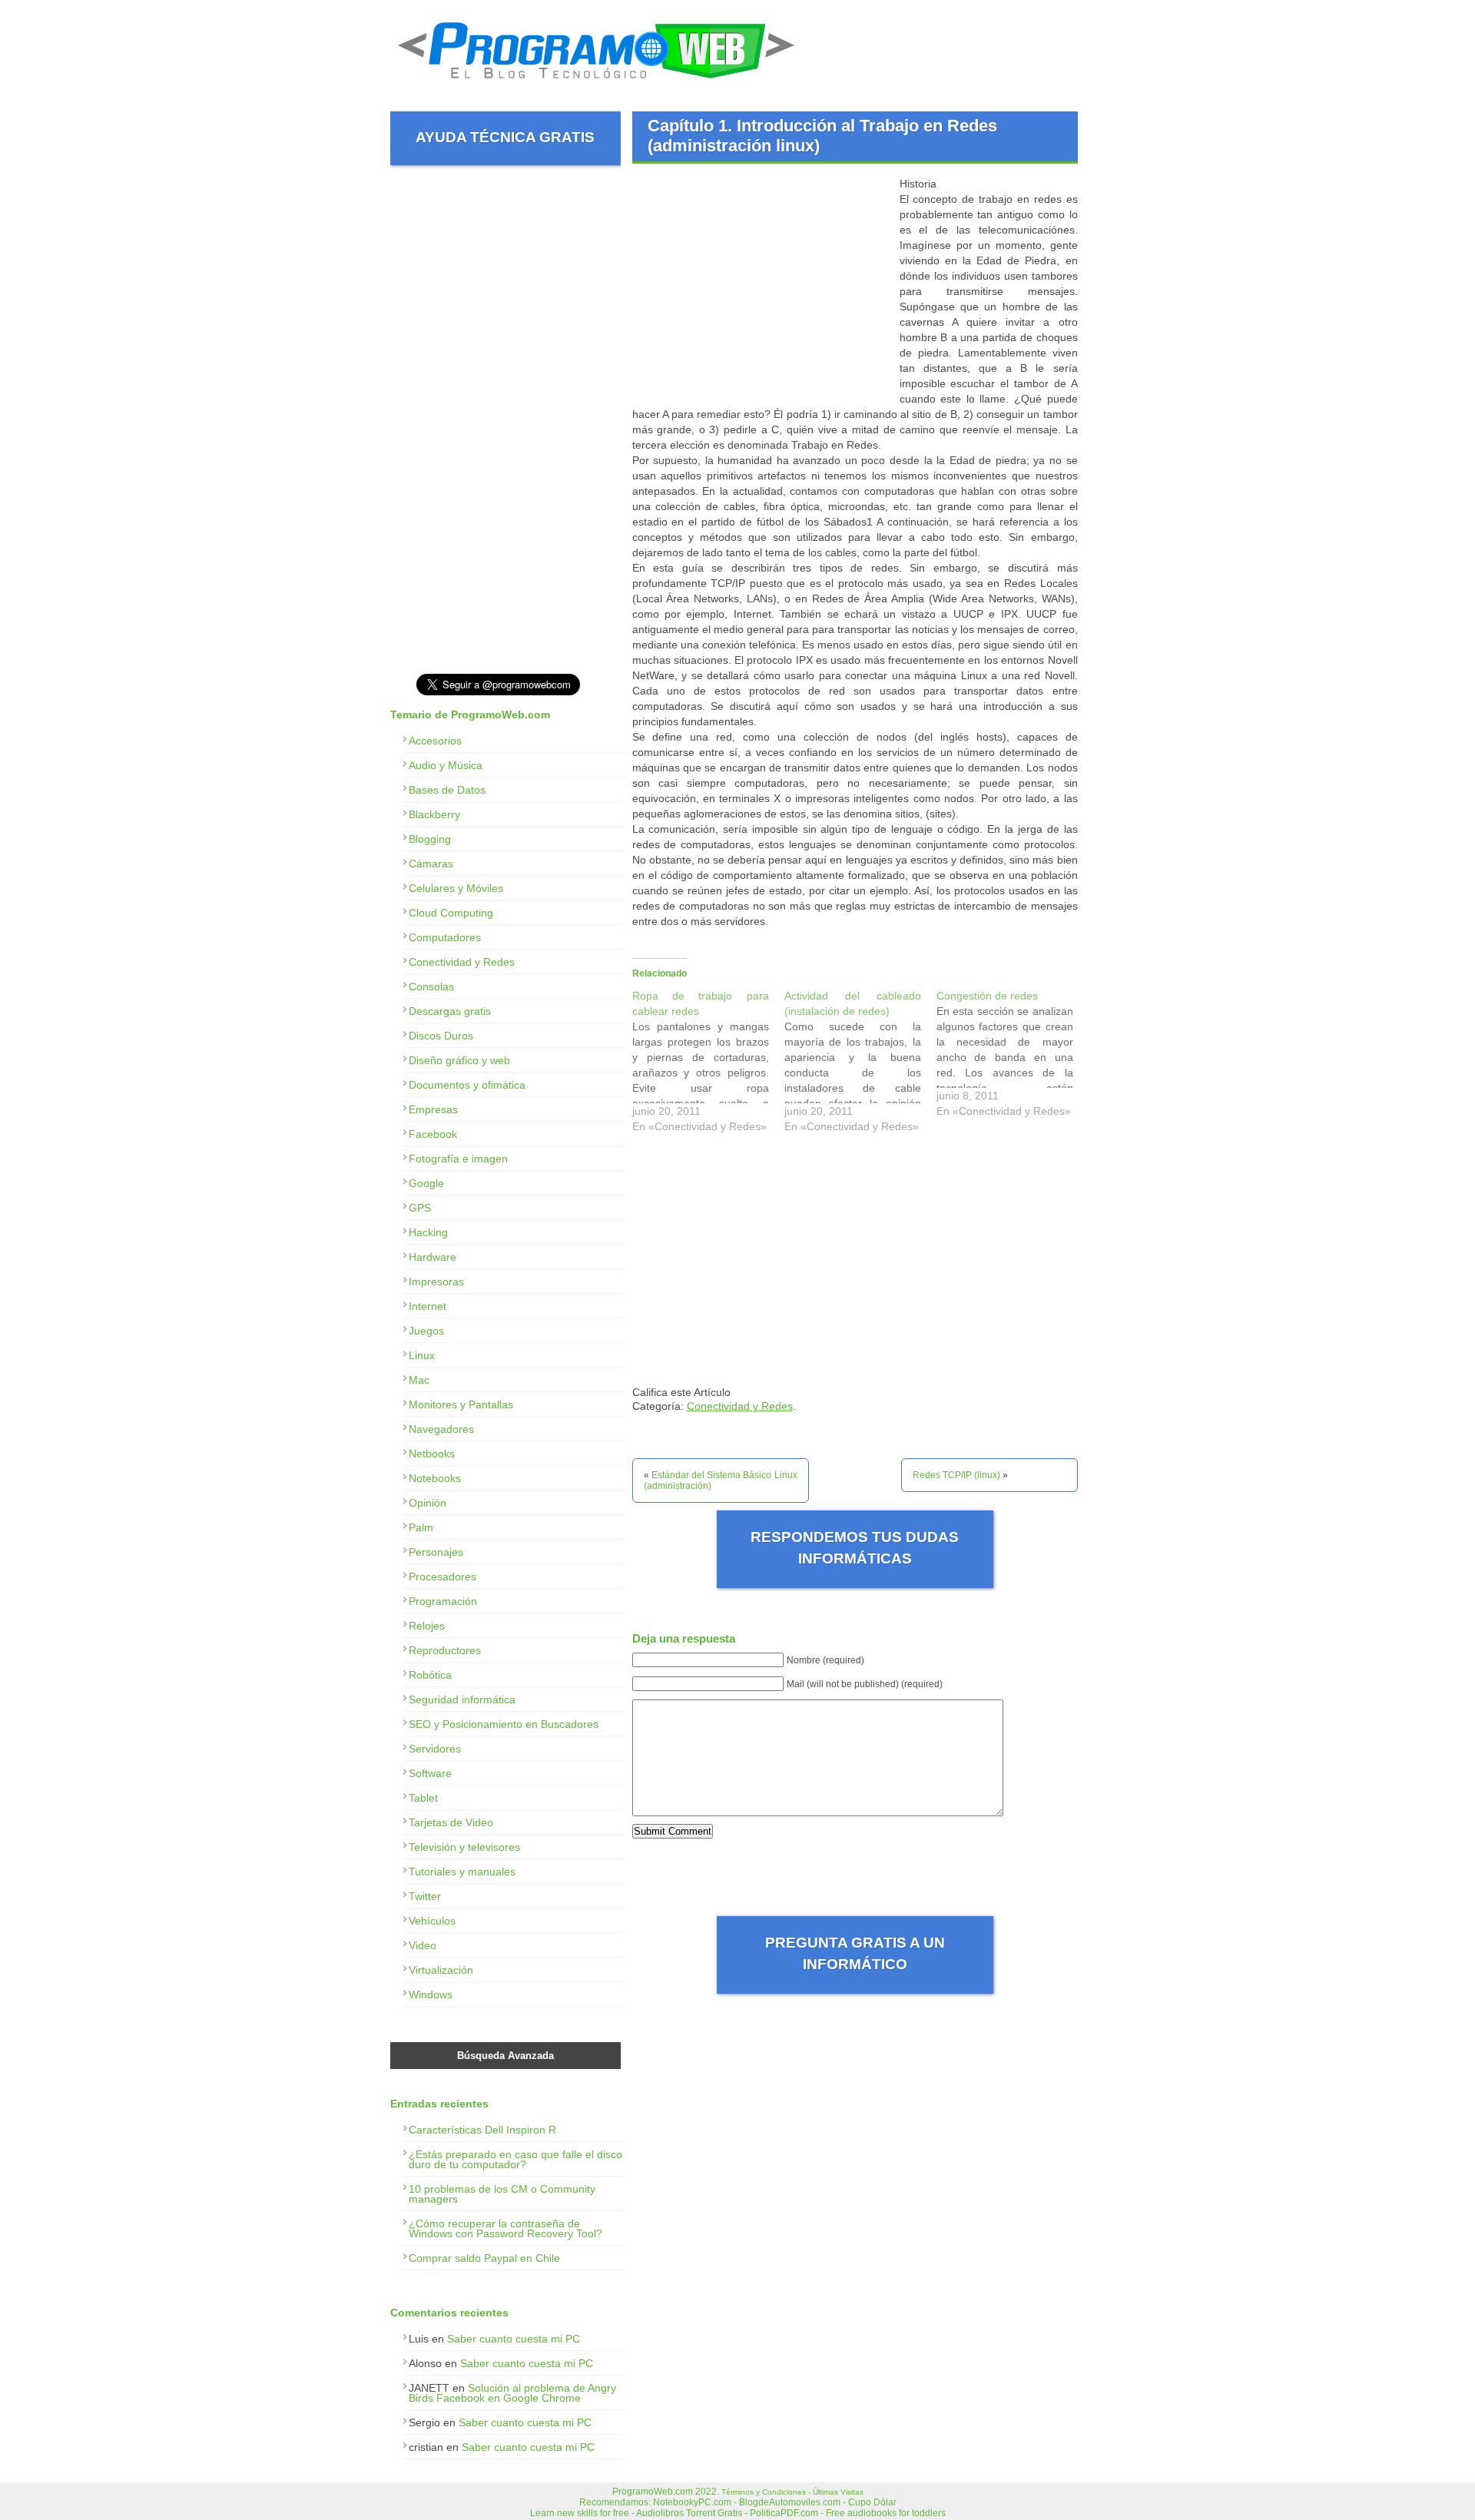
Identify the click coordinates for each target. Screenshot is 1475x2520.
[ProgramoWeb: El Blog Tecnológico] (597, 85)
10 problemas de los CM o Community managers (502, 2194)
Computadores (445, 937)
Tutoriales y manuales (462, 1872)
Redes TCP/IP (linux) (956, 1475)
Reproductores (445, 1650)
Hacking (428, 1232)
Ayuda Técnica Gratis (505, 137)
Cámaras (431, 864)
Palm (421, 1527)
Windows (431, 1994)
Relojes (427, 1626)
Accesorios (435, 741)
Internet (428, 1306)
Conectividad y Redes (740, 1406)
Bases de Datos (447, 790)
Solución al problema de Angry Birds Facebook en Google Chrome (512, 2393)
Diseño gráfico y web (459, 1060)
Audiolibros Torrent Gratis (689, 2513)
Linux (422, 1355)
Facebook (433, 1134)
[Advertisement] (761, 283)
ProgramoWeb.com (653, 2492)
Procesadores (442, 1577)
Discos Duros (441, 1036)
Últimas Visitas (838, 2492)
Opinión (428, 1503)
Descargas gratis (450, 1011)
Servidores (435, 1749)
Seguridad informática (462, 1699)
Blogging (430, 839)
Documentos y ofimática (467, 1085)
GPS (420, 1208)
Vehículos (432, 1921)
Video (423, 1945)
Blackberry (434, 814)
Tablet (423, 1798)
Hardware (433, 1257)
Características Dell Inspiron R (482, 2130)
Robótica (430, 1675)
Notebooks (435, 1478)
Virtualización (441, 1970)
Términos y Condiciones (764, 2492)
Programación (443, 1601)
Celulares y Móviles (456, 888)
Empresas (433, 1109)
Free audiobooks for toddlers (886, 2513)
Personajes (436, 1552)
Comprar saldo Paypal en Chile (484, 2258)
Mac (419, 1380)
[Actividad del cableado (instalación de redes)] (860, 1065)
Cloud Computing (451, 913)
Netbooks (432, 1454)
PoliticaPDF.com (784, 2513)
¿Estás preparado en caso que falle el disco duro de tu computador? (515, 2159)
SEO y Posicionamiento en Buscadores (504, 1724)
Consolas (431, 986)
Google (426, 1183)
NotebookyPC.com (692, 2502)
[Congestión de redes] (1013, 1057)
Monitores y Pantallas (461, 1404)
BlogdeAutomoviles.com (790, 2502)
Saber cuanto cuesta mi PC (514, 2339)
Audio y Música (446, 765)
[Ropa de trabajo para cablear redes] (708, 1065)
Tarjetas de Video (451, 1822)
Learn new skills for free (580, 2513)
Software (430, 1773)
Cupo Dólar (872, 2502)
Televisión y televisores (464, 1847)
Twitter (425, 1896)
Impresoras (436, 1282)
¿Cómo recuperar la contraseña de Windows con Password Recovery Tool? (505, 2228)
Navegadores (441, 1429)
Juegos (426, 1331)
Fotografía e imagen (458, 1159)
